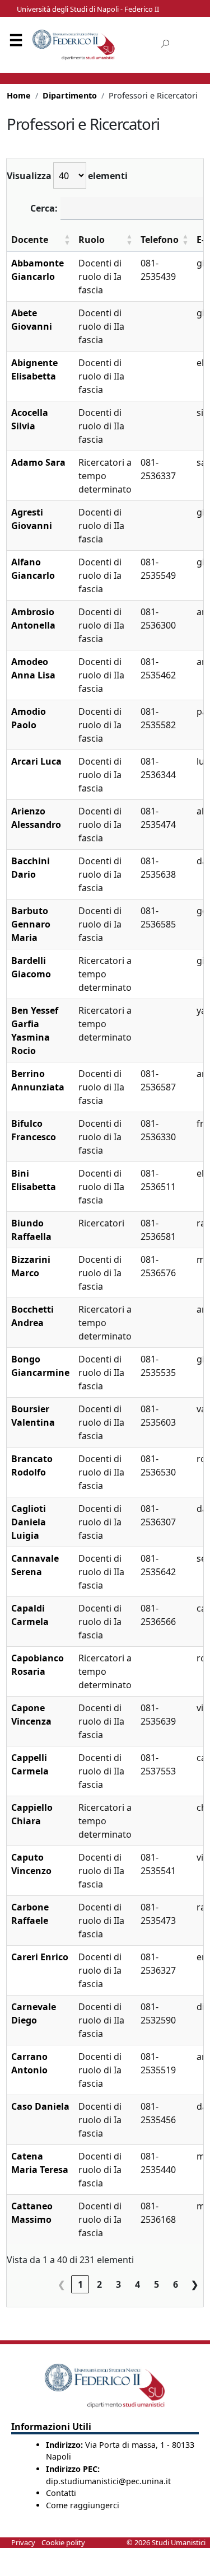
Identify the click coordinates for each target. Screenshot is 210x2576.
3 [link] (118, 2284)
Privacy (23, 2542)
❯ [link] (195, 2284)
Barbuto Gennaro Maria (31, 924)
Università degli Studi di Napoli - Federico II (88, 9)
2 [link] (99, 2284)
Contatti (61, 2493)
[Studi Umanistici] (74, 45)
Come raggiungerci (83, 2505)
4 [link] (137, 2284)
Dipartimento (70, 95)
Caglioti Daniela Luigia (29, 1522)
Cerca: (44, 208)
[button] (67, 240)
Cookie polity (63, 2542)
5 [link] (157, 2284)
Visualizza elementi (67, 176)
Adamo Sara (38, 462)
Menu (16, 42)
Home (19, 95)
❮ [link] (61, 2284)
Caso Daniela (40, 2106)
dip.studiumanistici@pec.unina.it (108, 2481)
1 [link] (80, 2284)
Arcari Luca (36, 761)
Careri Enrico (40, 1957)
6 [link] (176, 2284)
